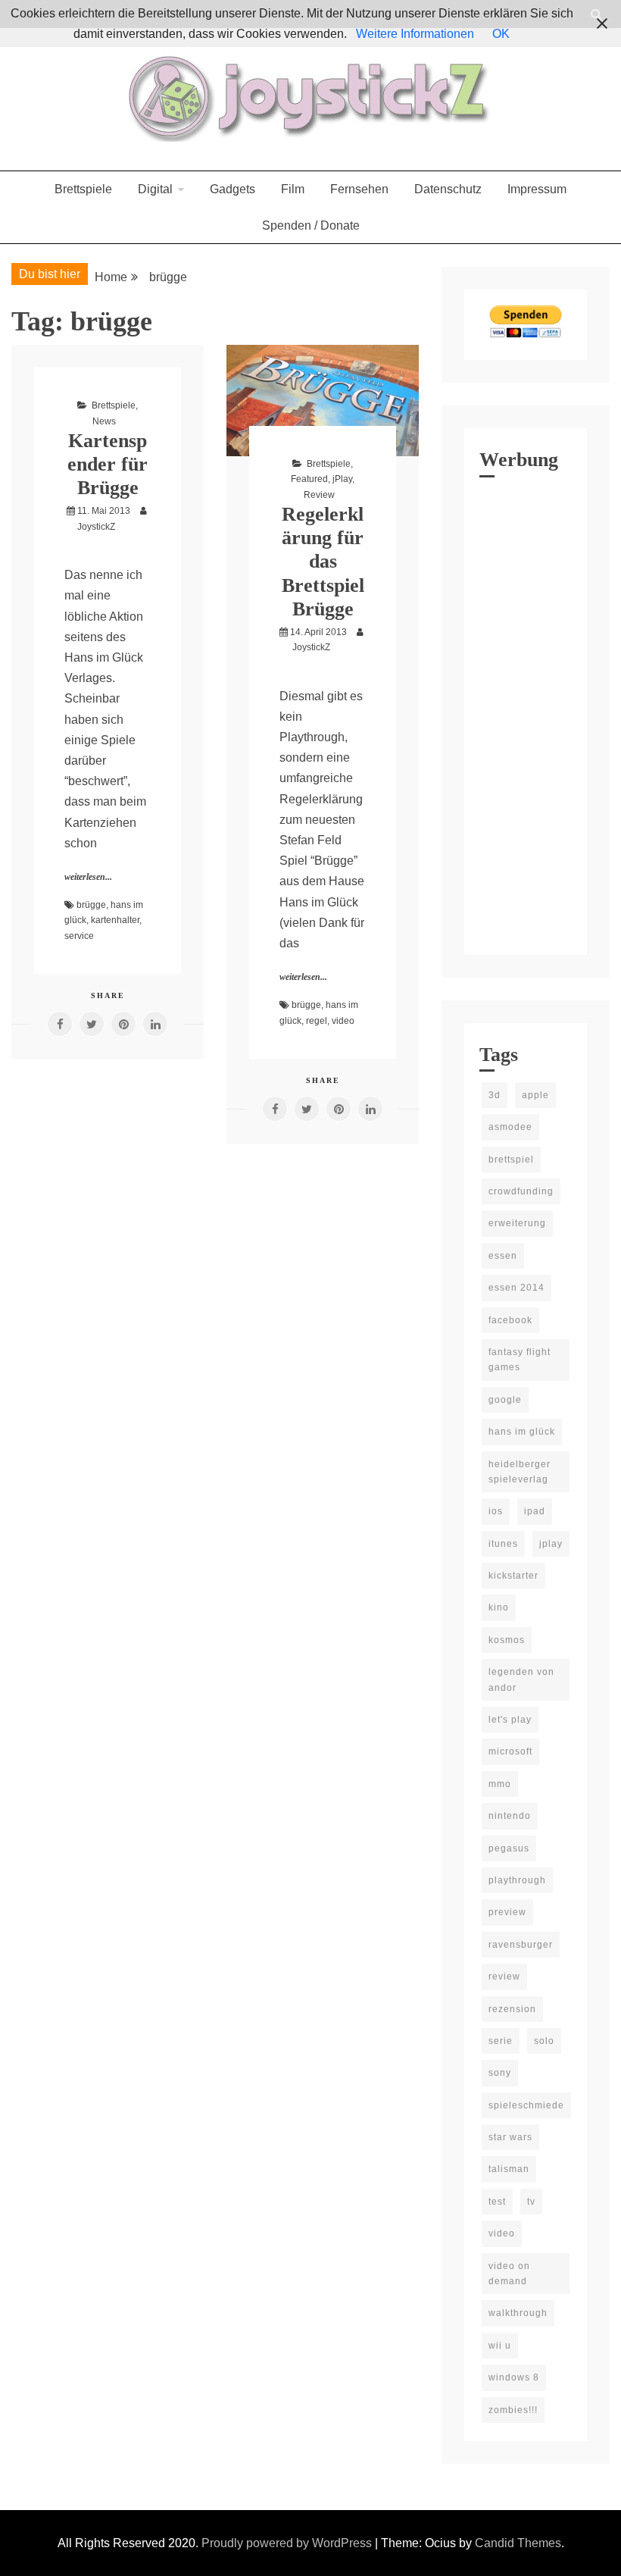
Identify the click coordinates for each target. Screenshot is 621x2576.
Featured (309, 479)
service (79, 936)
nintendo (510, 1816)
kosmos (507, 1640)
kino (499, 1607)
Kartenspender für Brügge (108, 464)
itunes (503, 1544)
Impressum (537, 189)
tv (531, 2202)
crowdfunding (521, 1191)
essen (503, 1256)
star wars (510, 2137)
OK (501, 34)
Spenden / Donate (311, 225)
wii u (500, 2346)
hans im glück (522, 1432)
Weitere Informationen (415, 34)
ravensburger (521, 1945)
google (505, 1400)
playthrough (517, 1880)
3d (495, 1095)
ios (496, 1511)
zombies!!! (513, 2410)
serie (501, 2041)
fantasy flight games (520, 1360)
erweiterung (517, 1223)
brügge (91, 905)
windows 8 (514, 2377)
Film (293, 189)
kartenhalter (115, 920)
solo (544, 2041)
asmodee (510, 1127)
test (497, 2202)
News (104, 421)
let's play (510, 1720)
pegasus (509, 1848)
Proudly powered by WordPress (288, 2543)
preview (507, 1912)
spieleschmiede (526, 2105)
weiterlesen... (88, 877)
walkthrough (518, 2313)
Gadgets (232, 189)
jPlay (342, 479)
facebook (510, 1320)
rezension (512, 2009)
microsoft (510, 1751)
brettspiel (511, 1160)
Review (319, 495)
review (504, 1977)
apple (535, 1095)
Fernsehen (359, 189)
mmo (500, 1784)
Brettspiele (83, 189)
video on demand (509, 2274)
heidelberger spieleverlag (520, 1472)
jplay (551, 1544)
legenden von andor (521, 1679)
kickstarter (513, 1576)
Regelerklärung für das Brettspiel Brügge (323, 562)
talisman (509, 2169)
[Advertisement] (526, 712)
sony (500, 2073)
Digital (155, 189)
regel (317, 1021)
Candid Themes (518, 2543)
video (343, 1021)
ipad (535, 1511)
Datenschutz (448, 189)
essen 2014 (516, 1288)
